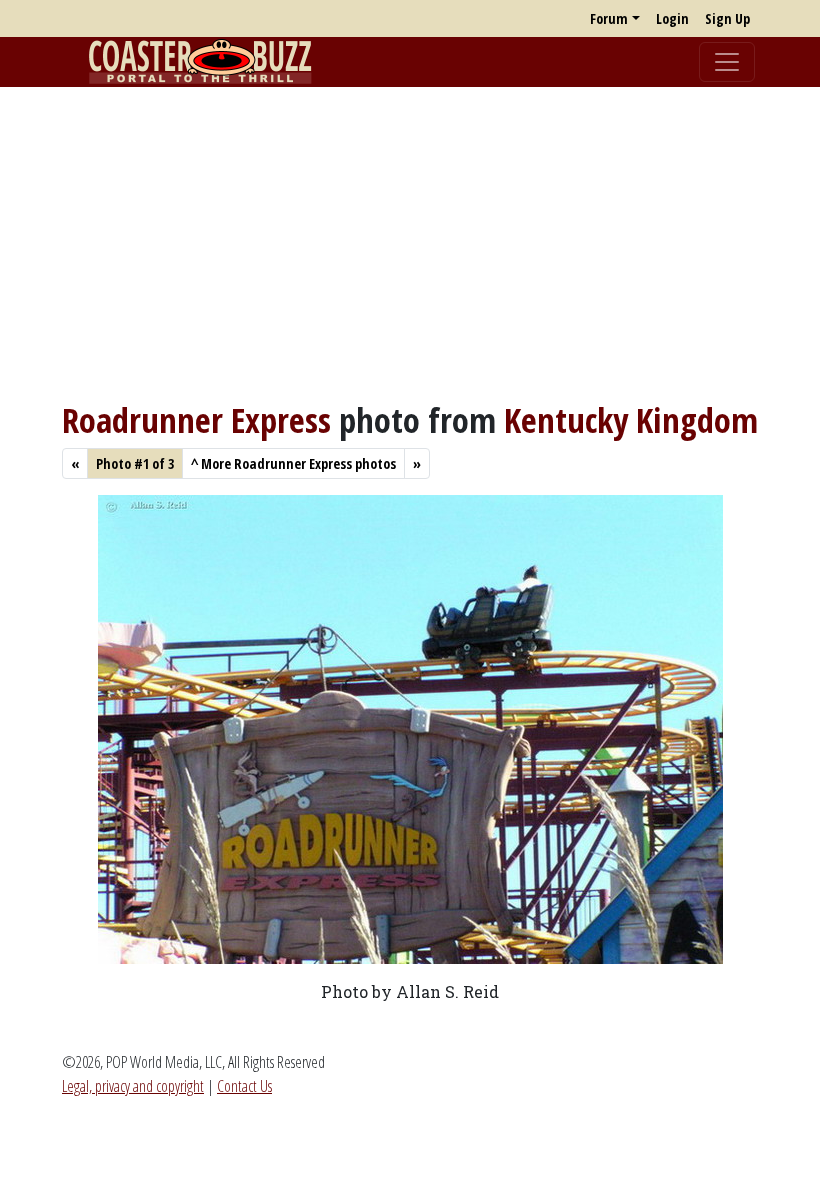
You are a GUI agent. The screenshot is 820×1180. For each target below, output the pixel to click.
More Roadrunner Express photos (293, 463)
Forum (609, 18)
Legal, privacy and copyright (133, 1086)
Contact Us (244, 1086)
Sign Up (727, 18)
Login (672, 18)
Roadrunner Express (196, 419)
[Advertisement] (410, 243)
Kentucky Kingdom (631, 419)
